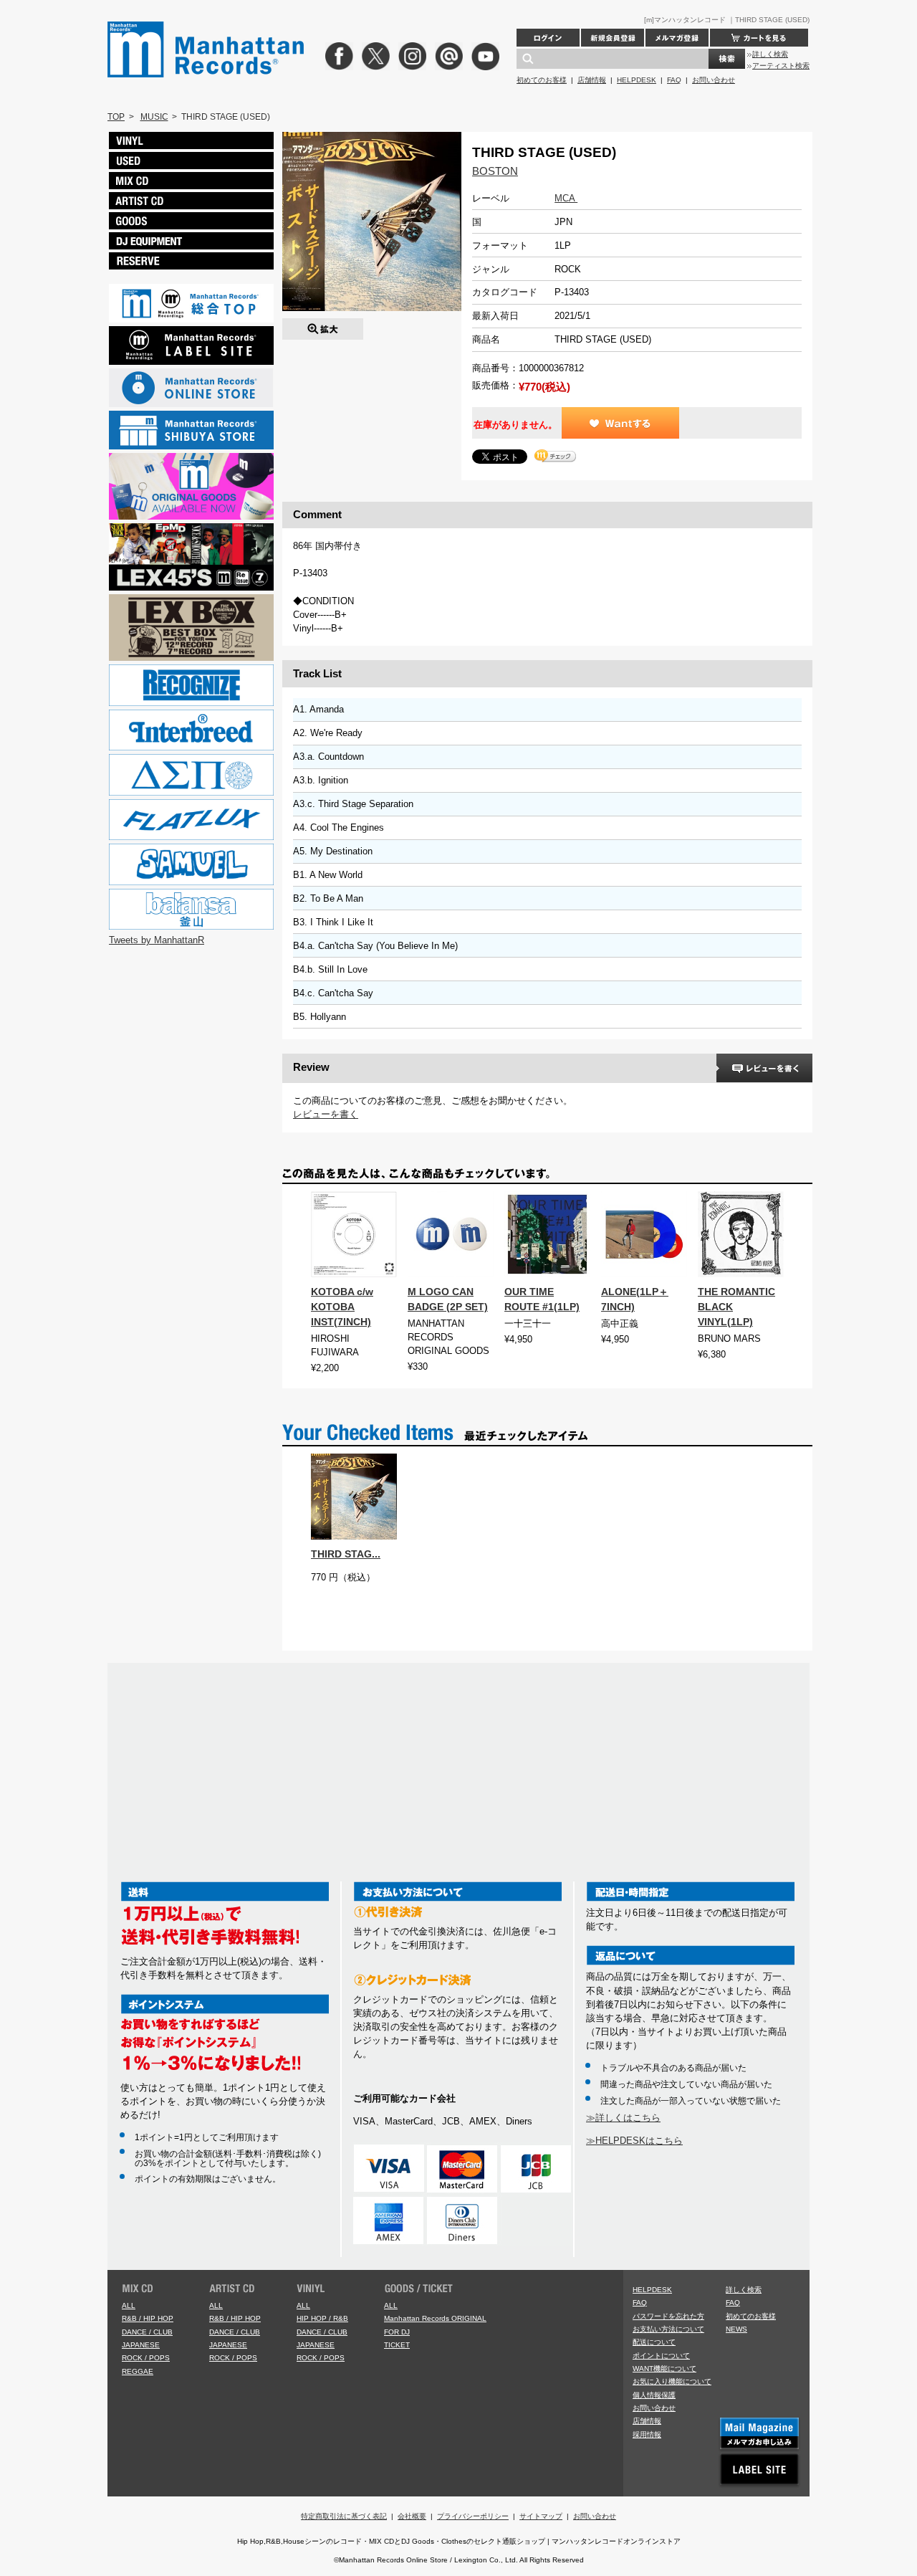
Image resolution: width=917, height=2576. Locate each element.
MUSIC (154, 117)
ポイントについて (661, 2356)
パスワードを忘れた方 (668, 2316)
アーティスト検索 (781, 66)
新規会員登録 (613, 38)
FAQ (674, 80)
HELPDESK (637, 80)
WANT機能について (664, 2369)
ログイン (548, 38)
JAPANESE (141, 2345)
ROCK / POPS (146, 2358)
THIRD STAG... (346, 1554)
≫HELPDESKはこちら (634, 2141)
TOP (116, 117)
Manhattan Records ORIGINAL (435, 2318)
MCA (566, 198)
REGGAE (138, 2371)
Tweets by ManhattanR (157, 940)
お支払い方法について (668, 2329)
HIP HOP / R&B (322, 2318)
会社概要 (412, 2516)
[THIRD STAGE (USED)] (323, 325)
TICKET (397, 2345)
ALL (129, 2305)
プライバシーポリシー (473, 2516)
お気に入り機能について (672, 2381)
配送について (654, 2342)
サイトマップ (541, 2516)
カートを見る (759, 38)
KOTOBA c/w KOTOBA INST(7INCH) (342, 1307)
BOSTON (495, 171)
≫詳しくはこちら (623, 2118)
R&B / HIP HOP (148, 2318)
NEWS (736, 2329)
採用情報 (647, 2434)
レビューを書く (326, 1114)
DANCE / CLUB (147, 2332)
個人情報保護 (654, 2395)
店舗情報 (592, 80)
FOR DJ (397, 2332)
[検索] (727, 59)
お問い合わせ (714, 80)
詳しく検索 (770, 54)
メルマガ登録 (677, 38)
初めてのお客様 (542, 80)
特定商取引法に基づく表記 (344, 2516)
